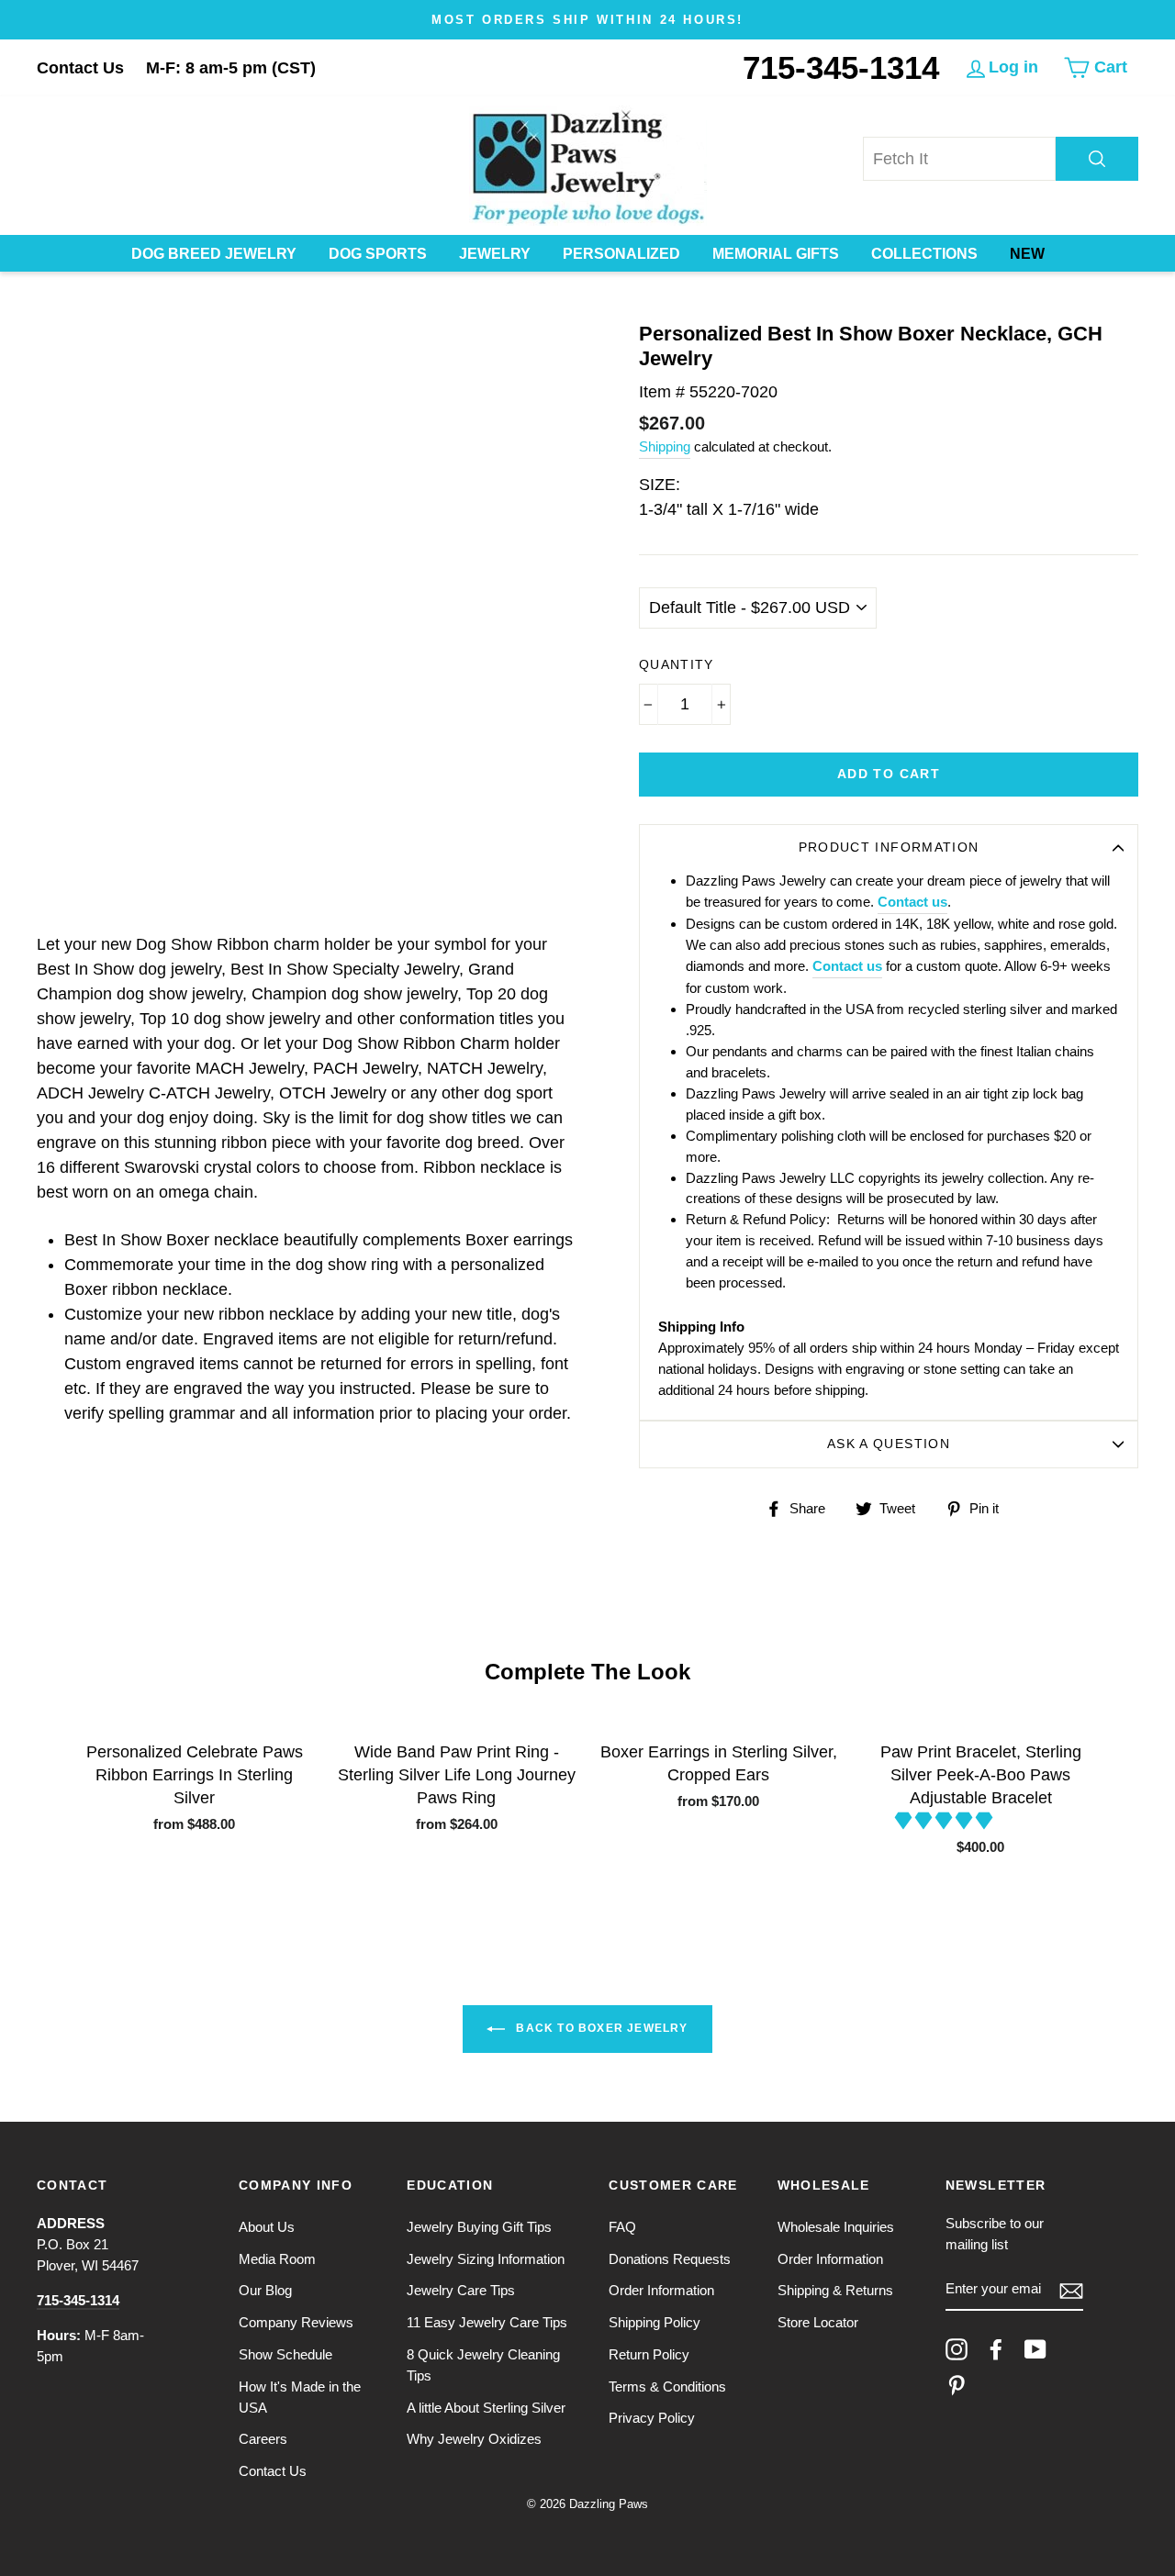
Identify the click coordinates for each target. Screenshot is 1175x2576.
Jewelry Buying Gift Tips (479, 2227)
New (1027, 254)
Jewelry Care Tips (461, 2290)
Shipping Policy (655, 2322)
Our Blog (265, 2290)
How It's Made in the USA (300, 2397)
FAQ (622, 2227)
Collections (924, 254)
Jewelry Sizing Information (486, 2259)
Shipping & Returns (835, 2290)
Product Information (889, 848)
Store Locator (818, 2322)
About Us (267, 2227)
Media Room (277, 2259)
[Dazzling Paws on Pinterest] (957, 2385)
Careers (263, 2439)
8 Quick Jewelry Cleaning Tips (483, 2365)
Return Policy (649, 2354)
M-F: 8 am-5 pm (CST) (231, 68)
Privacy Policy (652, 2418)
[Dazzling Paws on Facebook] (996, 2349)
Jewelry (495, 254)
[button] (946, 1821)
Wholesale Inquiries (836, 2227)
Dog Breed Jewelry (214, 254)
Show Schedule (285, 2354)
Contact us (912, 902)
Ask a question (889, 1444)
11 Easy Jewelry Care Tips (487, 2322)
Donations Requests (670, 2259)
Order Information (661, 2290)
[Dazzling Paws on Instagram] (957, 2349)
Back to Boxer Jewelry (600, 2028)
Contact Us (80, 68)
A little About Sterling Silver (486, 2408)
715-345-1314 (841, 67)
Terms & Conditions (667, 2386)
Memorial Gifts (776, 254)
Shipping (665, 446)
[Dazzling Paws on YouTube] (1035, 2349)
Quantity (677, 665)
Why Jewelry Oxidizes (474, 2439)
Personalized (621, 254)
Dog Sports (378, 254)
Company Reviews (296, 2322)
